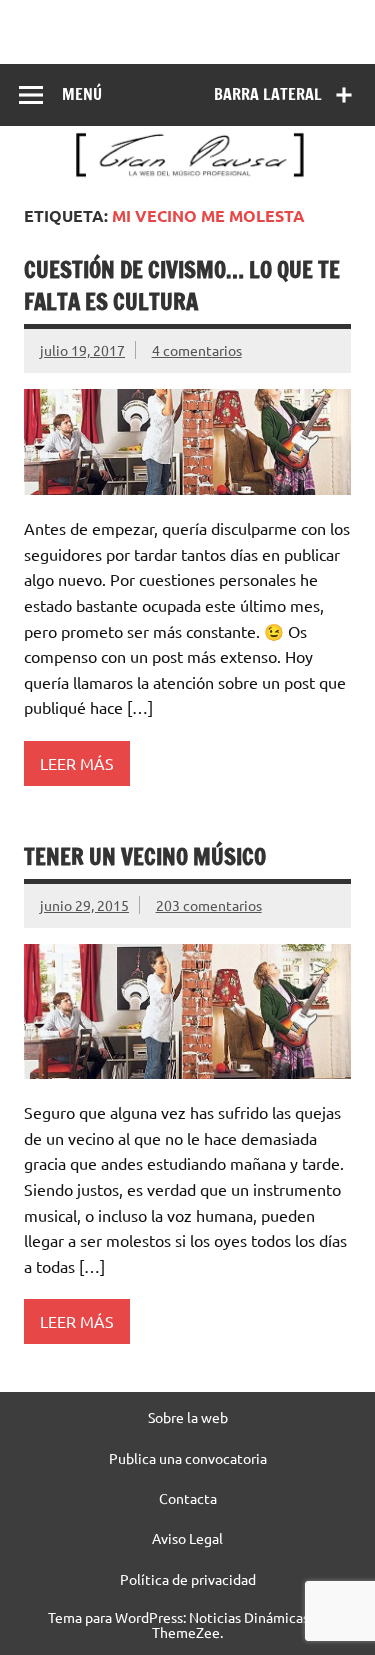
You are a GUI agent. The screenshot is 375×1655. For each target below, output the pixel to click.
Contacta (188, 1498)
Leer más (77, 763)
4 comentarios (197, 350)
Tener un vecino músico (145, 856)
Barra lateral (268, 94)
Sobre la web (188, 1417)
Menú (82, 94)
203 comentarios (209, 905)
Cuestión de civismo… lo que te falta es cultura (182, 285)
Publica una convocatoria (188, 1458)
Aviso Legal (187, 1538)
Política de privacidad (188, 1579)
